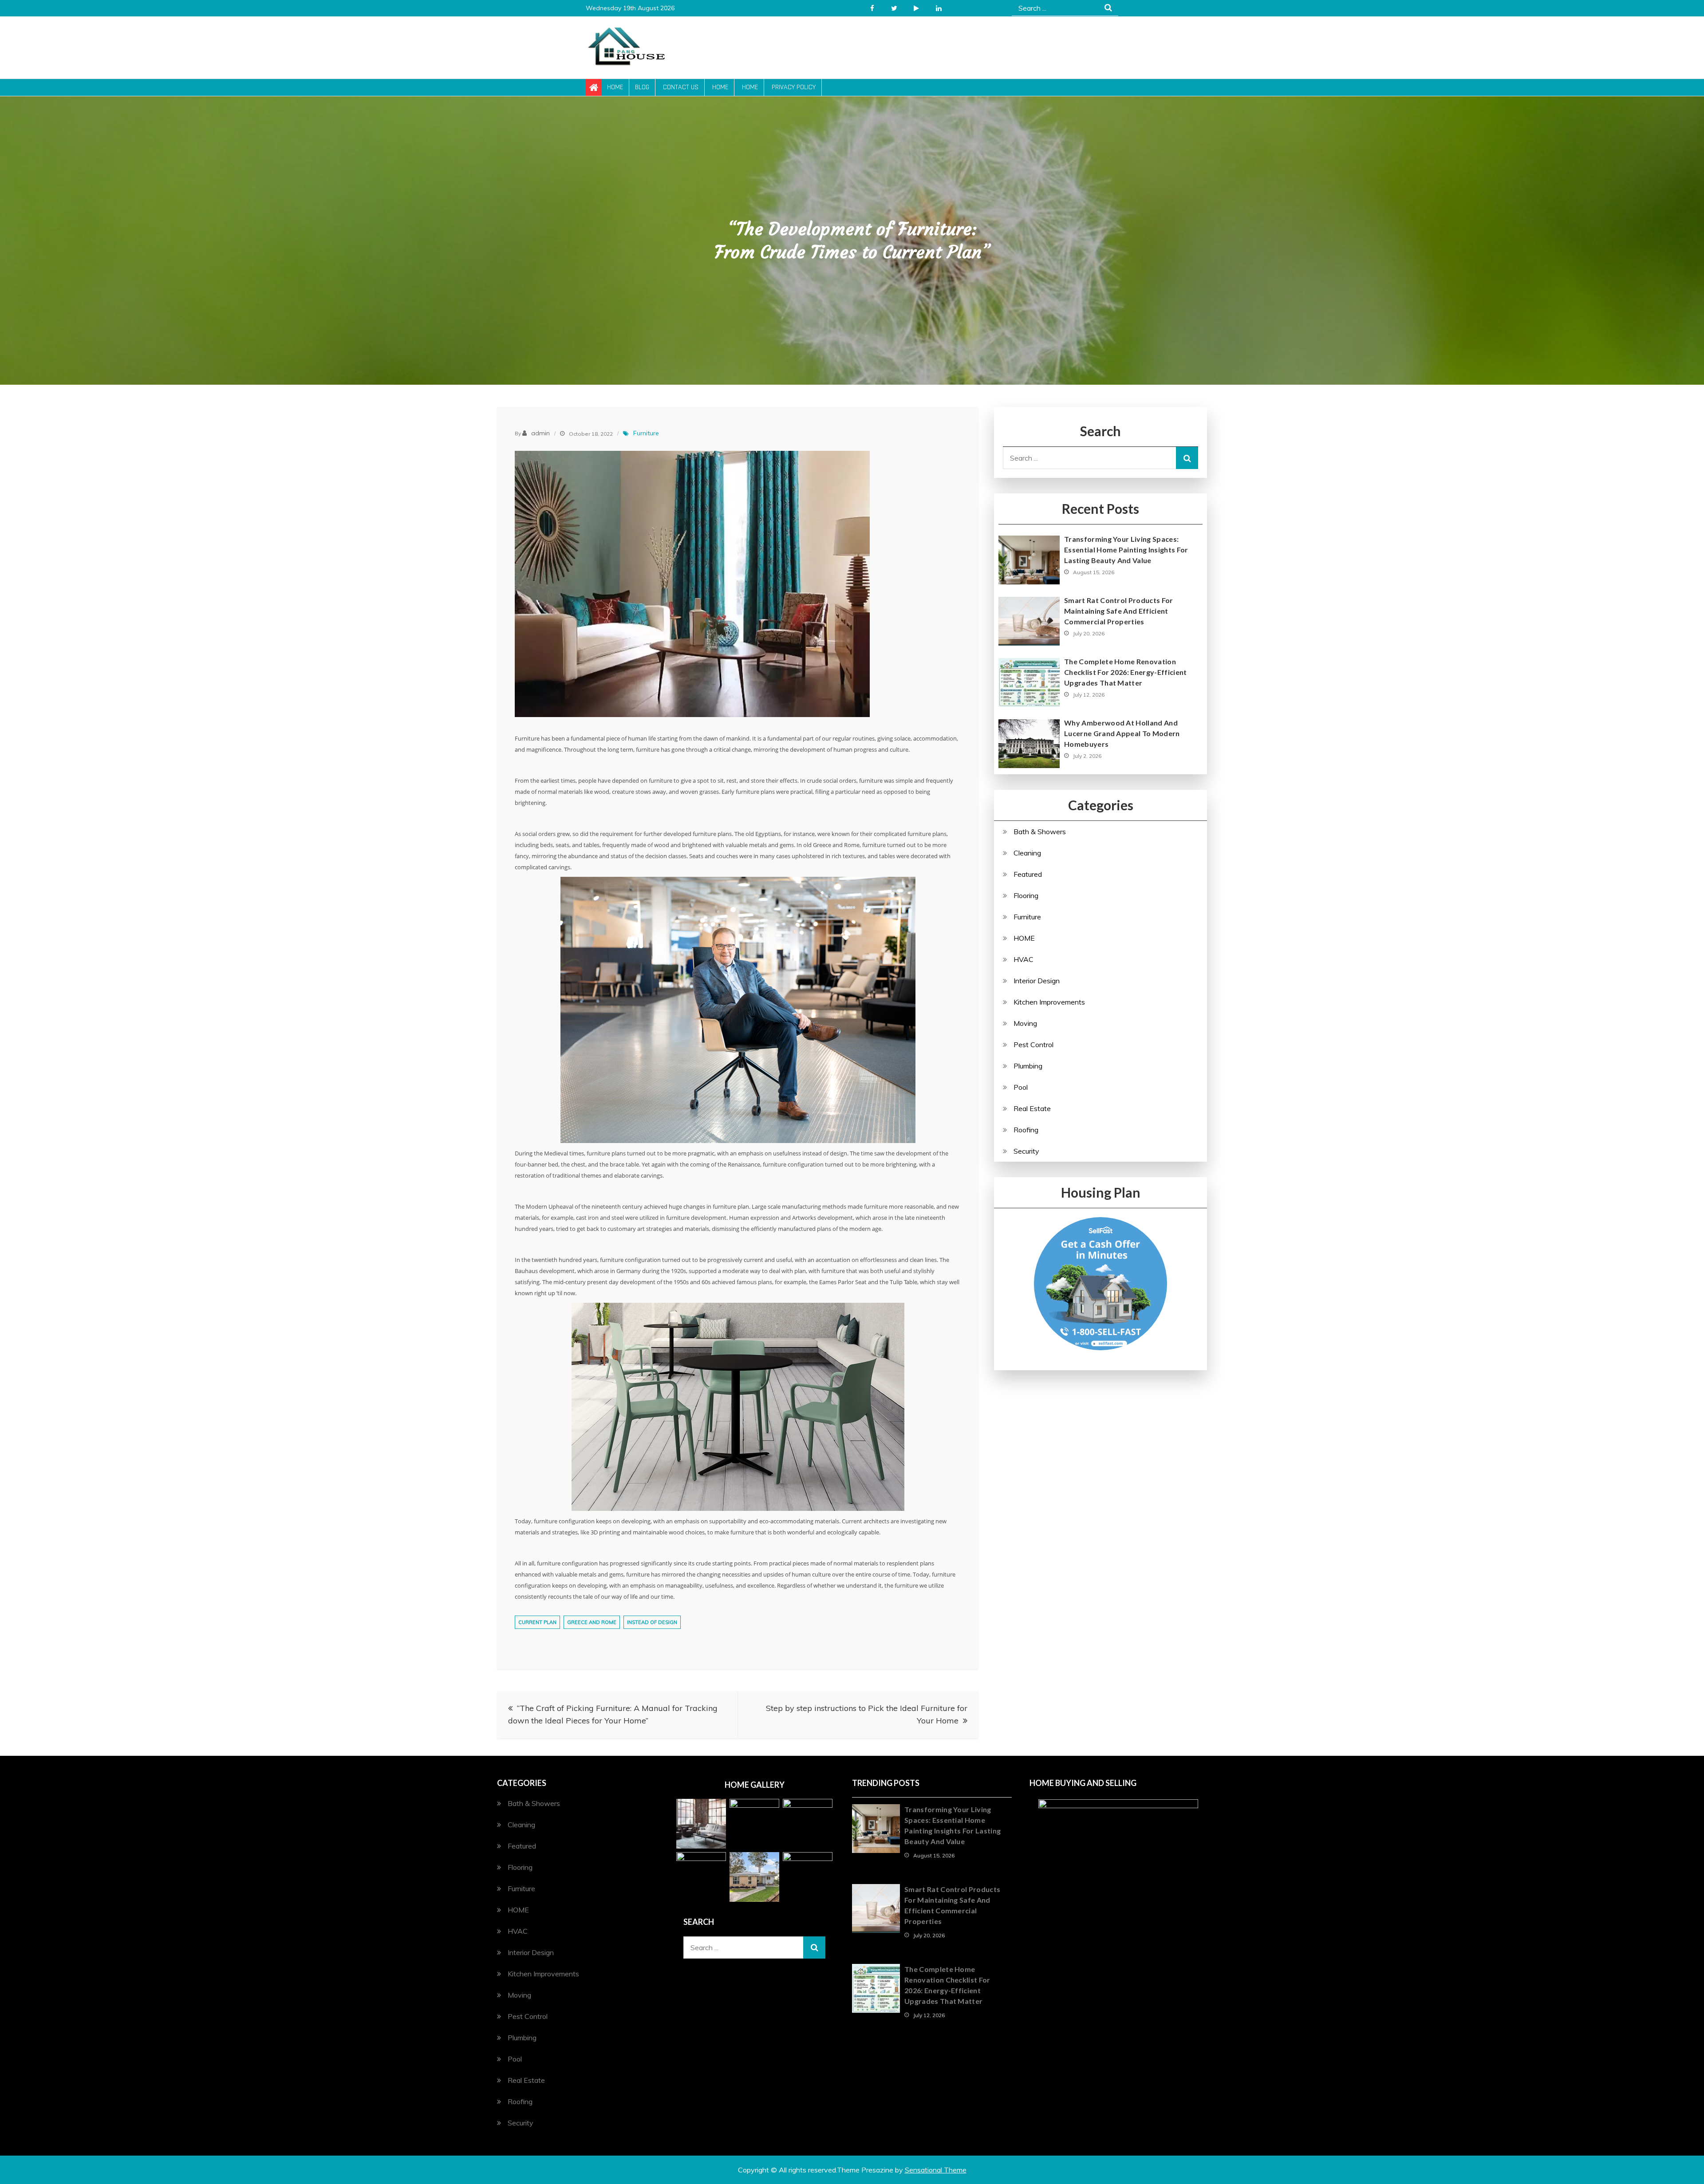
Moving (1025, 1023)
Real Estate (1032, 1108)
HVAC (1024, 959)
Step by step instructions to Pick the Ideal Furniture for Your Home (867, 1714)
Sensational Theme (936, 2170)
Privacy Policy (794, 87)
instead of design (652, 1622)
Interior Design (1037, 981)
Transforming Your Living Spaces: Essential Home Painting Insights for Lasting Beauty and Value (1126, 550)
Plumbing (1028, 1066)
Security (1026, 1151)
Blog (642, 87)
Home (615, 87)
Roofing (1026, 1130)
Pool (1021, 1087)
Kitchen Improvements (1049, 1002)
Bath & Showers (1040, 832)
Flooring (1026, 895)
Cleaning (1027, 853)
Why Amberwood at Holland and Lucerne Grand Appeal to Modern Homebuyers (1122, 733)
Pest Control (1033, 1045)
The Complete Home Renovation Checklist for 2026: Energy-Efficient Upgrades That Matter (1126, 672)
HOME (1024, 938)
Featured (1028, 874)
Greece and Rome (592, 1622)
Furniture (646, 433)
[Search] (1187, 458)
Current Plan (537, 1622)
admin (540, 433)
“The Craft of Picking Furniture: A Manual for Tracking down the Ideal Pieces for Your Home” (613, 1714)
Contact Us (681, 87)
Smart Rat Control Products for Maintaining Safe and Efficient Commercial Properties (1119, 611)
